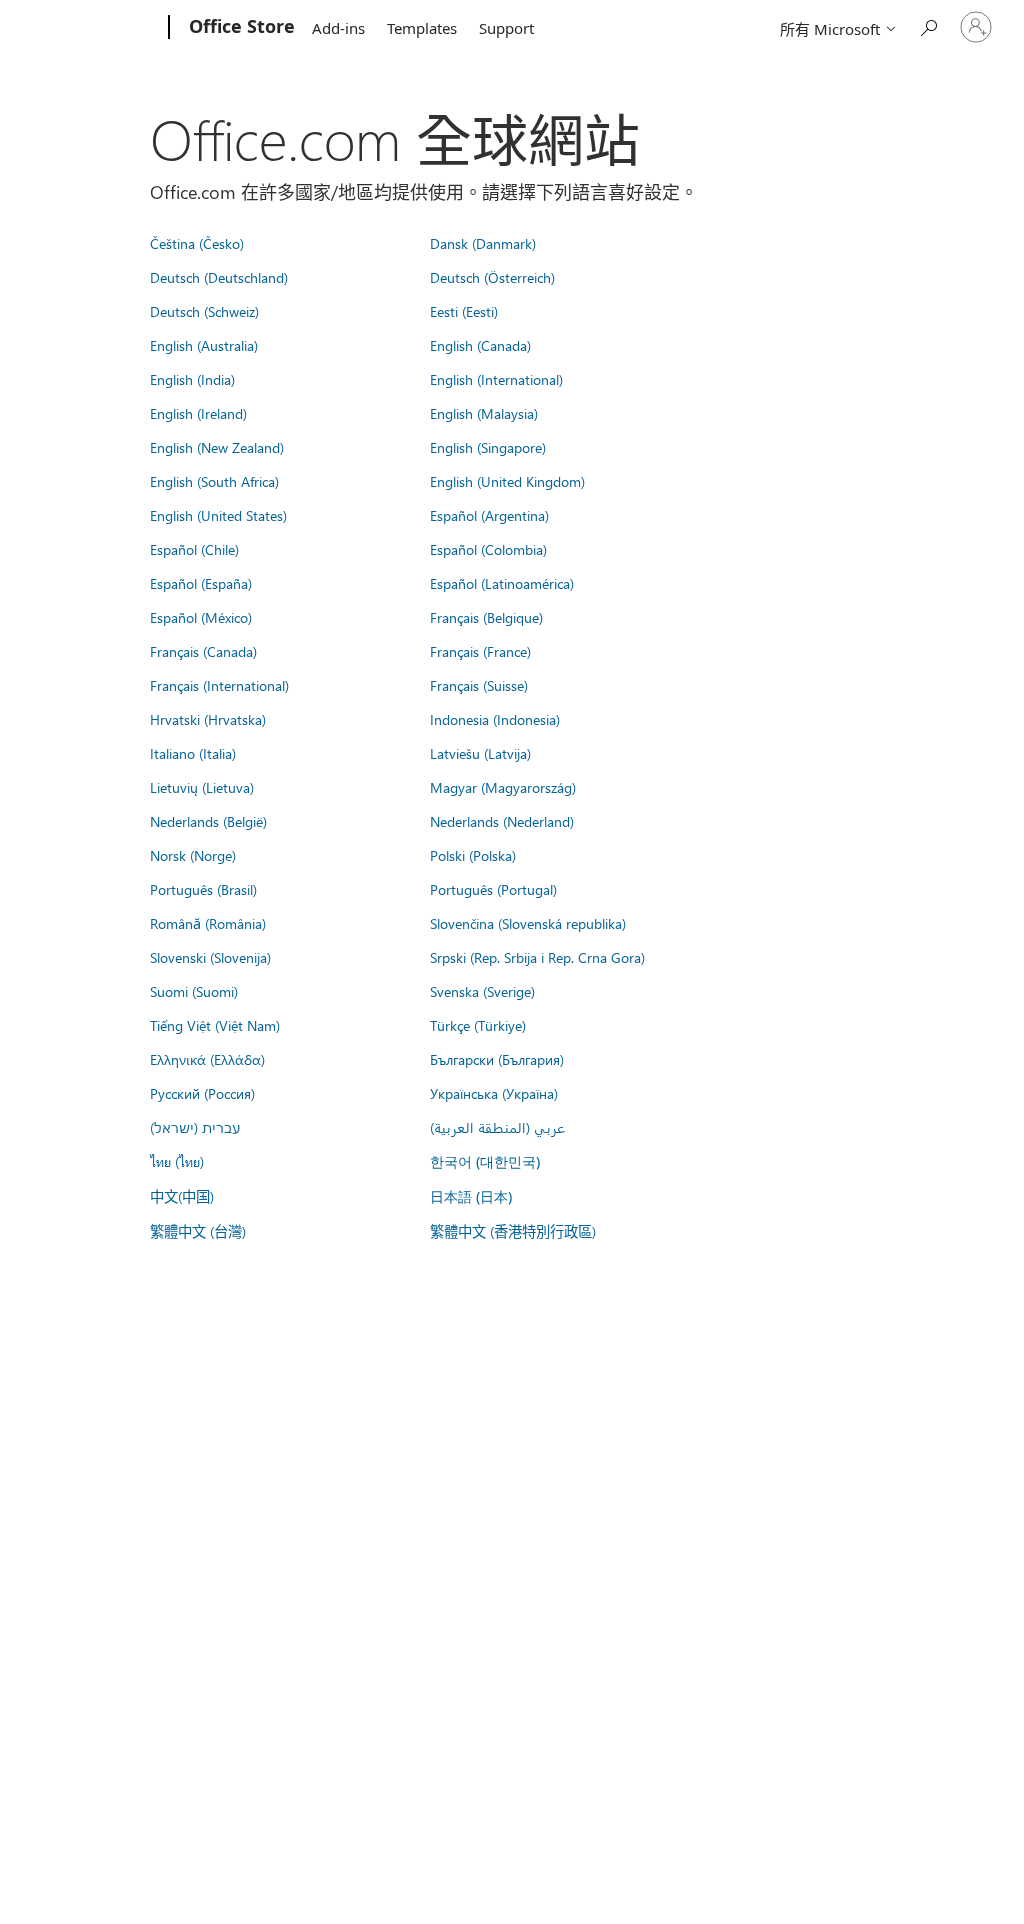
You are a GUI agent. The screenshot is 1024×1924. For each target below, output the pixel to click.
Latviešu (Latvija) (480, 753)
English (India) (192, 379)
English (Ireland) (198, 413)
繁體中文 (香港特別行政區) (513, 1231)
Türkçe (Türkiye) (478, 1025)
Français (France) (480, 651)
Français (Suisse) (479, 685)
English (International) (496, 379)
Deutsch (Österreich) (492, 277)
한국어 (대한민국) (485, 1161)
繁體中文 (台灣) (198, 1231)
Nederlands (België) (208, 821)
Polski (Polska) (473, 855)
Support (506, 28)
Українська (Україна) (494, 1093)
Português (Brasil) (203, 889)
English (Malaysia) (484, 413)
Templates (422, 28)
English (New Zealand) (217, 447)
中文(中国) (182, 1196)
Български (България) (497, 1059)
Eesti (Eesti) (464, 311)
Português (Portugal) (493, 889)
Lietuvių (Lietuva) (202, 787)
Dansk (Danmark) (483, 243)
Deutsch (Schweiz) (204, 311)
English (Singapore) (488, 447)
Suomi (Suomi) (194, 991)
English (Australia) (204, 345)
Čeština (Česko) (197, 243)
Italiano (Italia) (193, 753)
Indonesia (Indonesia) (495, 719)
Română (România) (208, 923)
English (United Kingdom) (507, 481)
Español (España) (201, 583)
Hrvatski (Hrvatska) (208, 719)
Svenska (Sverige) (482, 991)
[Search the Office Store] (928, 25)
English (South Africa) (214, 481)
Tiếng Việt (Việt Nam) (215, 1025)
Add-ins (338, 28)
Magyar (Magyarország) (503, 787)
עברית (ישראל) (195, 1127)
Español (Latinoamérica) (502, 583)
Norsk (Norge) (193, 855)
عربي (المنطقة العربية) (497, 1127)
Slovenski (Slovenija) (210, 957)
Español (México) (201, 617)
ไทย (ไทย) (177, 1161)
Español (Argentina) (489, 515)
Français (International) (219, 685)
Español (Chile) (194, 549)
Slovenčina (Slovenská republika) (528, 923)
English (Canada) (480, 345)
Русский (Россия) (202, 1093)
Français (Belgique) (486, 617)
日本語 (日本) (471, 1196)
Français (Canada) (203, 651)
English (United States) (218, 515)
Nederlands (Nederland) (502, 821)
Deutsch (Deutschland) (219, 277)
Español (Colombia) (488, 549)
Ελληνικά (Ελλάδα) (207, 1059)
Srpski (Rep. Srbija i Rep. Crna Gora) (537, 957)
